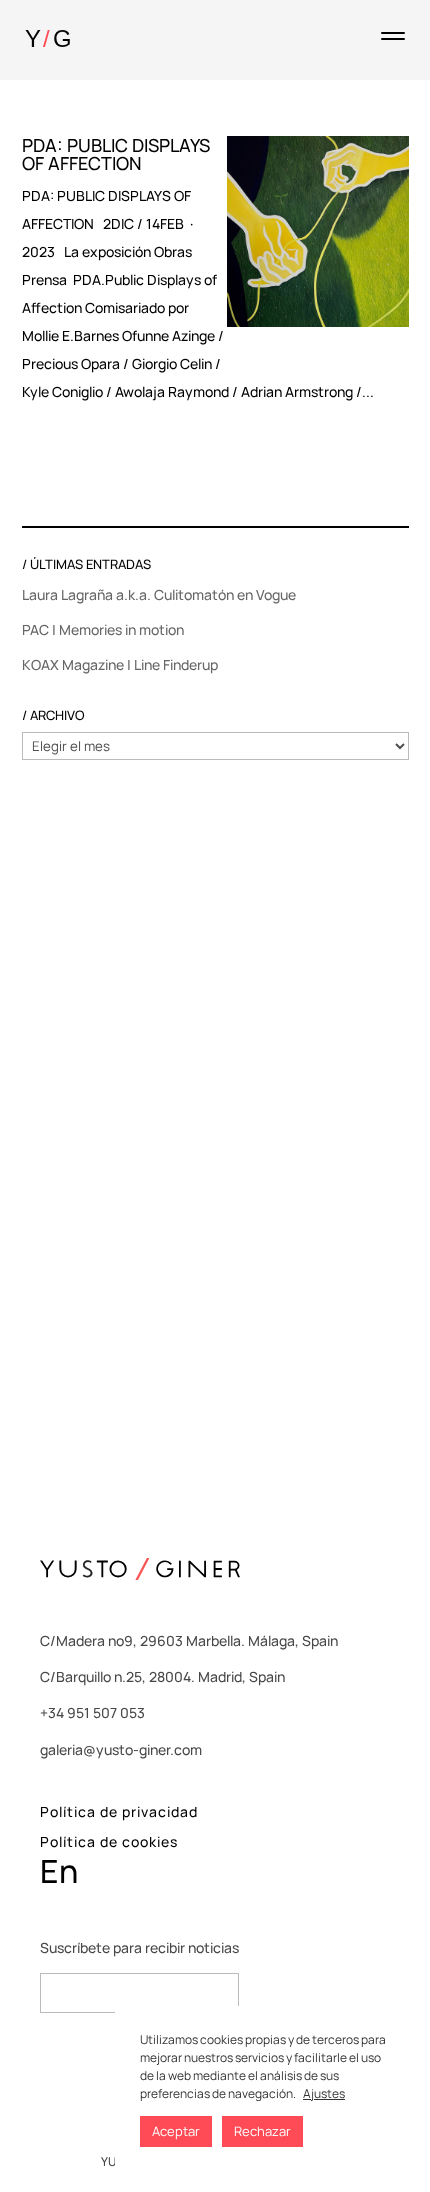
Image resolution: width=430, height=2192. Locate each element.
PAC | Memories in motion (103, 629)
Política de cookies (109, 1841)
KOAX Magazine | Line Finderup (120, 664)
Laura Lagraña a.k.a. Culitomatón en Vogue (159, 594)
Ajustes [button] (324, 2093)
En (59, 1871)
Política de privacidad (119, 1811)
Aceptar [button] (176, 2131)
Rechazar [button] (262, 2131)
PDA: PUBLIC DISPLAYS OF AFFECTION (116, 154)
